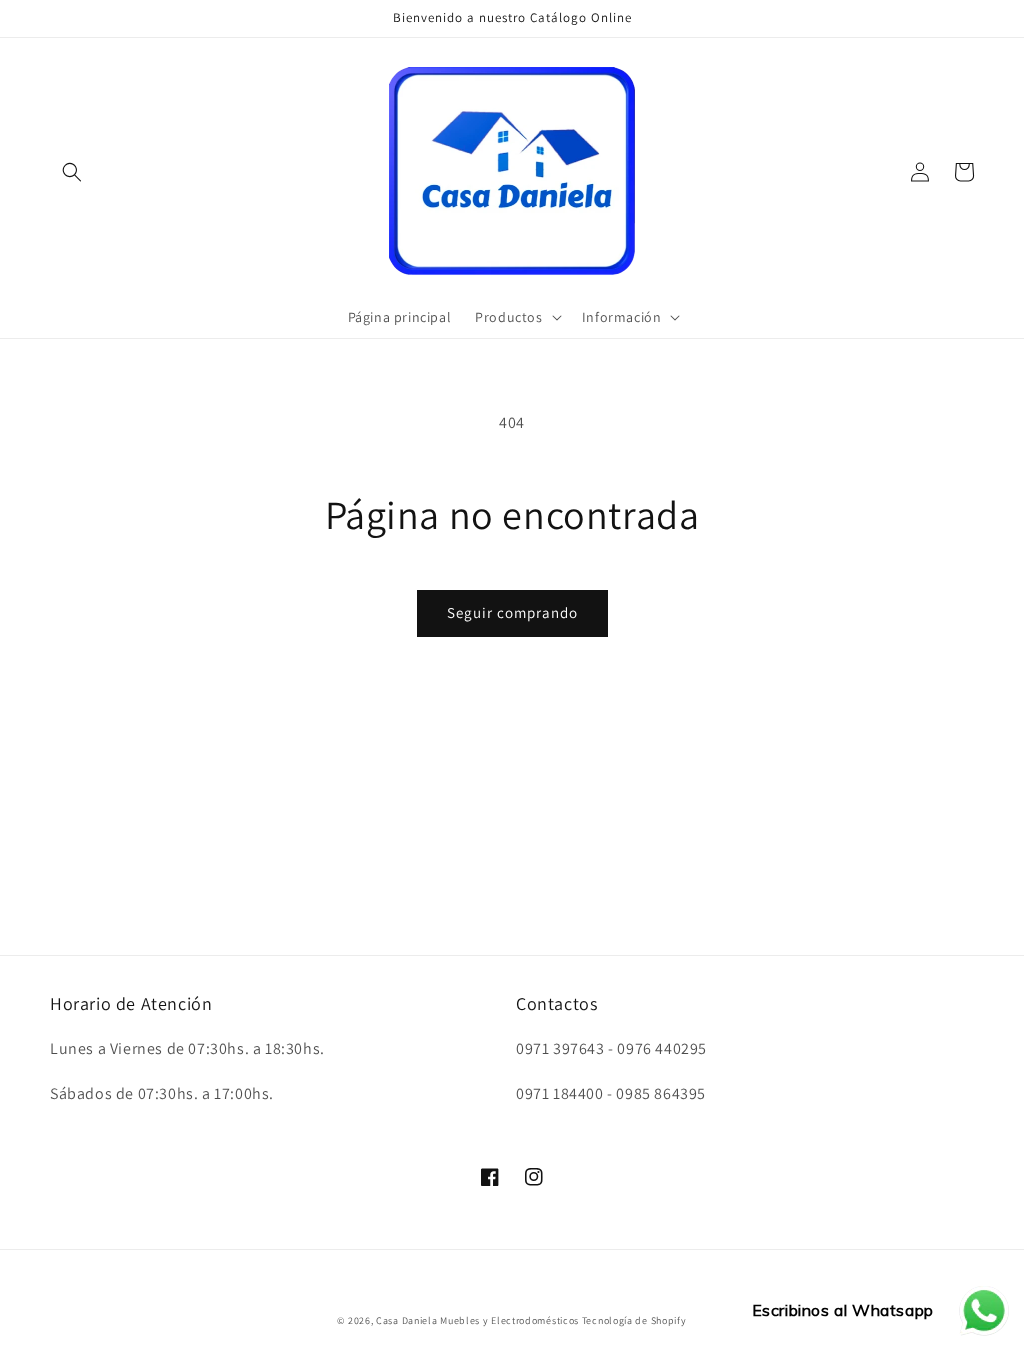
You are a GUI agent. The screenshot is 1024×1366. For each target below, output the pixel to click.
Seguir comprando (512, 612)
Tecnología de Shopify (634, 1320)
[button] (72, 172)
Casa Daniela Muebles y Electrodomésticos (477, 1320)
